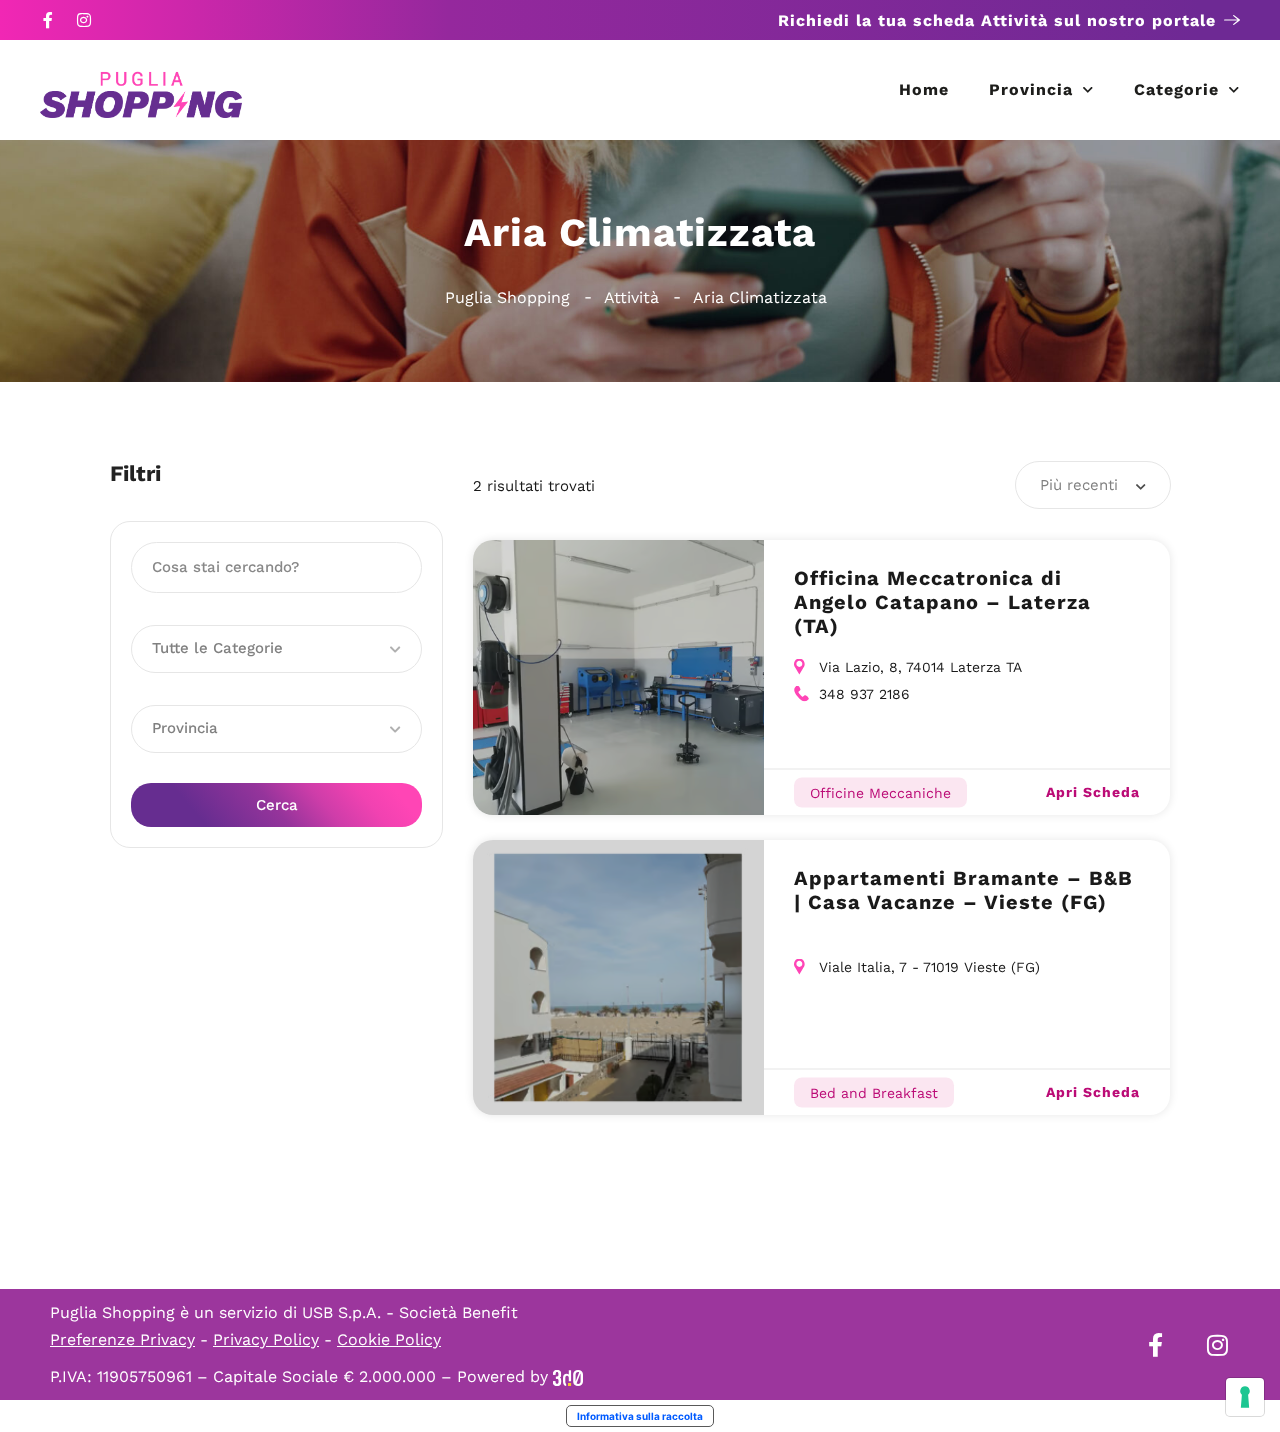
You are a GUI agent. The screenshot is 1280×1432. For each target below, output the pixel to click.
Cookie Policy (389, 1339)
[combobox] (1093, 485)
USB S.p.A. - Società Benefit (410, 1312)
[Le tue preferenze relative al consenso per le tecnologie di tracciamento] (1245, 1397)
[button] (276, 649)
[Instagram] (84, 20)
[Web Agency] (568, 1376)
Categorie (1176, 89)
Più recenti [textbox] (1079, 485)
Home (924, 89)
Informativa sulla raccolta (640, 1416)
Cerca (277, 805)
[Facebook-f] (48, 20)
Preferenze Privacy (122, 1339)
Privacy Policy (266, 1339)
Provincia (1031, 89)
